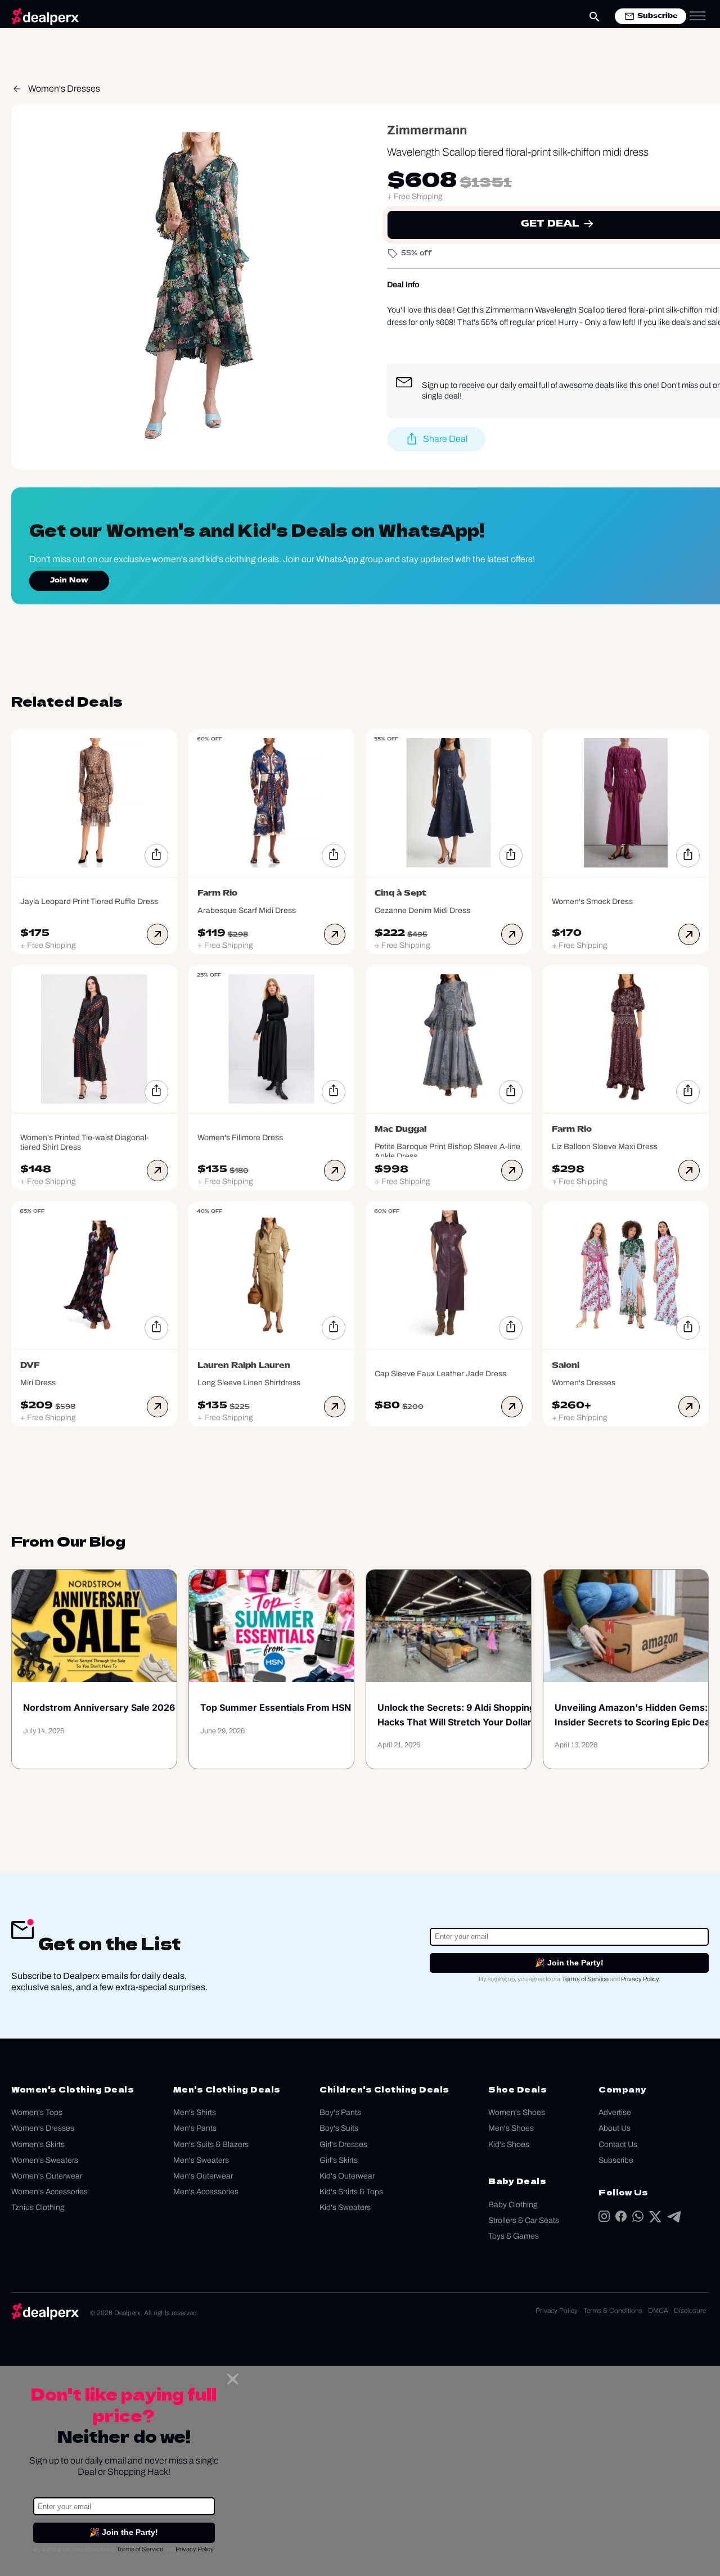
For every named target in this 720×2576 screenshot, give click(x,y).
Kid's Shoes (509, 2145)
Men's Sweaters (201, 2160)
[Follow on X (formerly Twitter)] (655, 2219)
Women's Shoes (517, 2112)
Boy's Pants (340, 2112)
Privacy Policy (640, 1979)
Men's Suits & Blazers (211, 2145)
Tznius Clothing (38, 2207)
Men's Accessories (206, 2192)
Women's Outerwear (47, 2176)
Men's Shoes (511, 2128)
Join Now (69, 581)
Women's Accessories (49, 2192)
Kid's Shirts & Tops (351, 2192)
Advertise (615, 2112)
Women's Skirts (38, 2145)
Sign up (435, 385)
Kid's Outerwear (347, 2176)
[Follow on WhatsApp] (638, 2219)
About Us (615, 2128)
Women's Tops (37, 2112)
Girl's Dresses (343, 2145)
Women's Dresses (64, 89)
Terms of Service (585, 1979)
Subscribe (616, 2160)
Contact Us (618, 2145)
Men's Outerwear (203, 2176)
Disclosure (690, 2311)
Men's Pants (195, 2128)
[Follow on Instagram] (604, 2219)
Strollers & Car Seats (524, 2220)
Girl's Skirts (339, 2160)
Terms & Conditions (613, 2311)
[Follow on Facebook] (621, 2219)
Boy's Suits (339, 2128)
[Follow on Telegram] (674, 2219)
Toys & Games (514, 2236)
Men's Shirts (195, 2112)
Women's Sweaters (45, 2160)
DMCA (658, 2311)
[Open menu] (697, 16)
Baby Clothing (513, 2205)
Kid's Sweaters (345, 2207)
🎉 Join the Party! (569, 1963)
